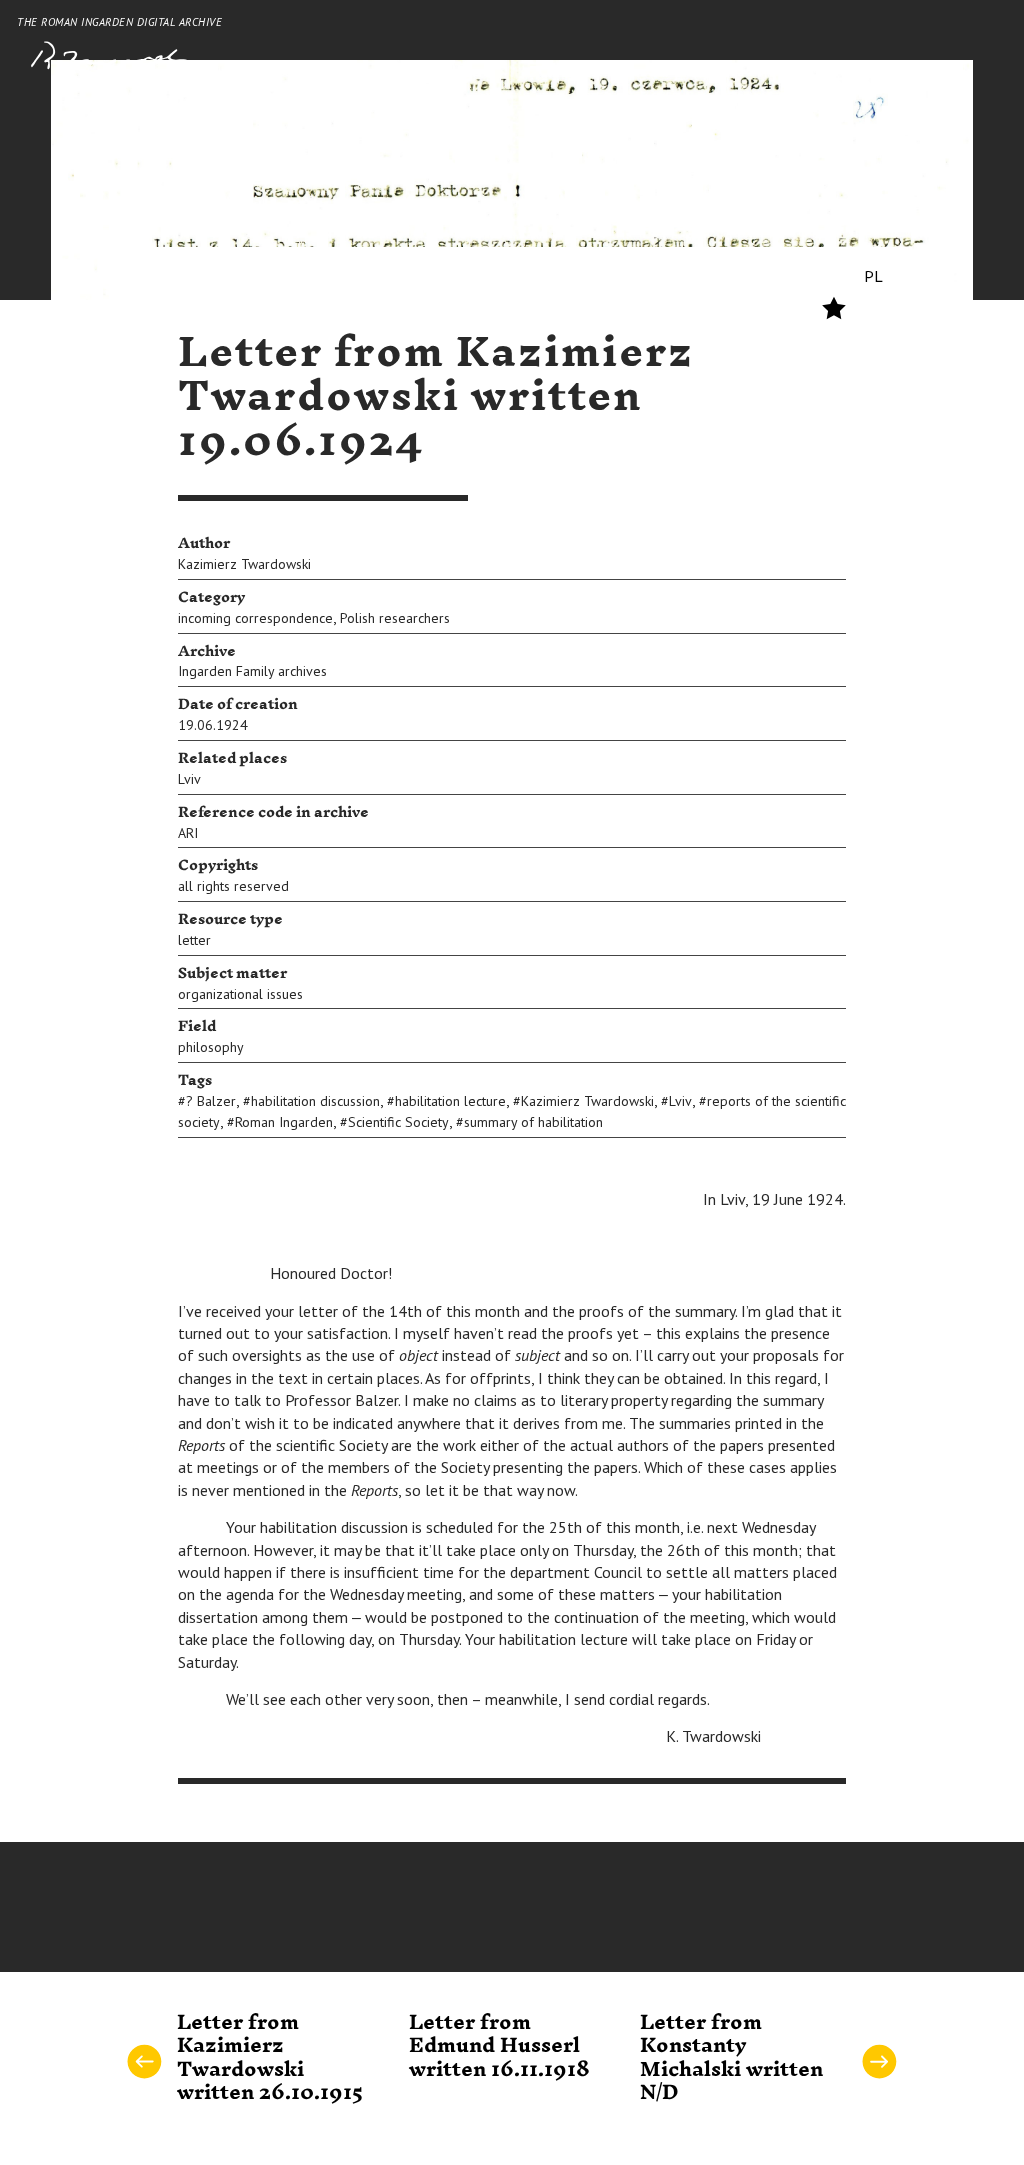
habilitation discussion (315, 1101)
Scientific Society (398, 1122)
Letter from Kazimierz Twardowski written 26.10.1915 (270, 2058)
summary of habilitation (533, 1122)
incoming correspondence (255, 618)
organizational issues (240, 994)
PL (873, 276)
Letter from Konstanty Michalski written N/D (731, 2058)
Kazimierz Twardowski (244, 564)
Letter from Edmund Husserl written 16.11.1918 (499, 2046)
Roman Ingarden (284, 1122)
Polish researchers (395, 618)
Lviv (189, 779)
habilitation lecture (450, 1101)
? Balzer (211, 1101)
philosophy (211, 1047)
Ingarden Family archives (252, 671)
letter (194, 940)
